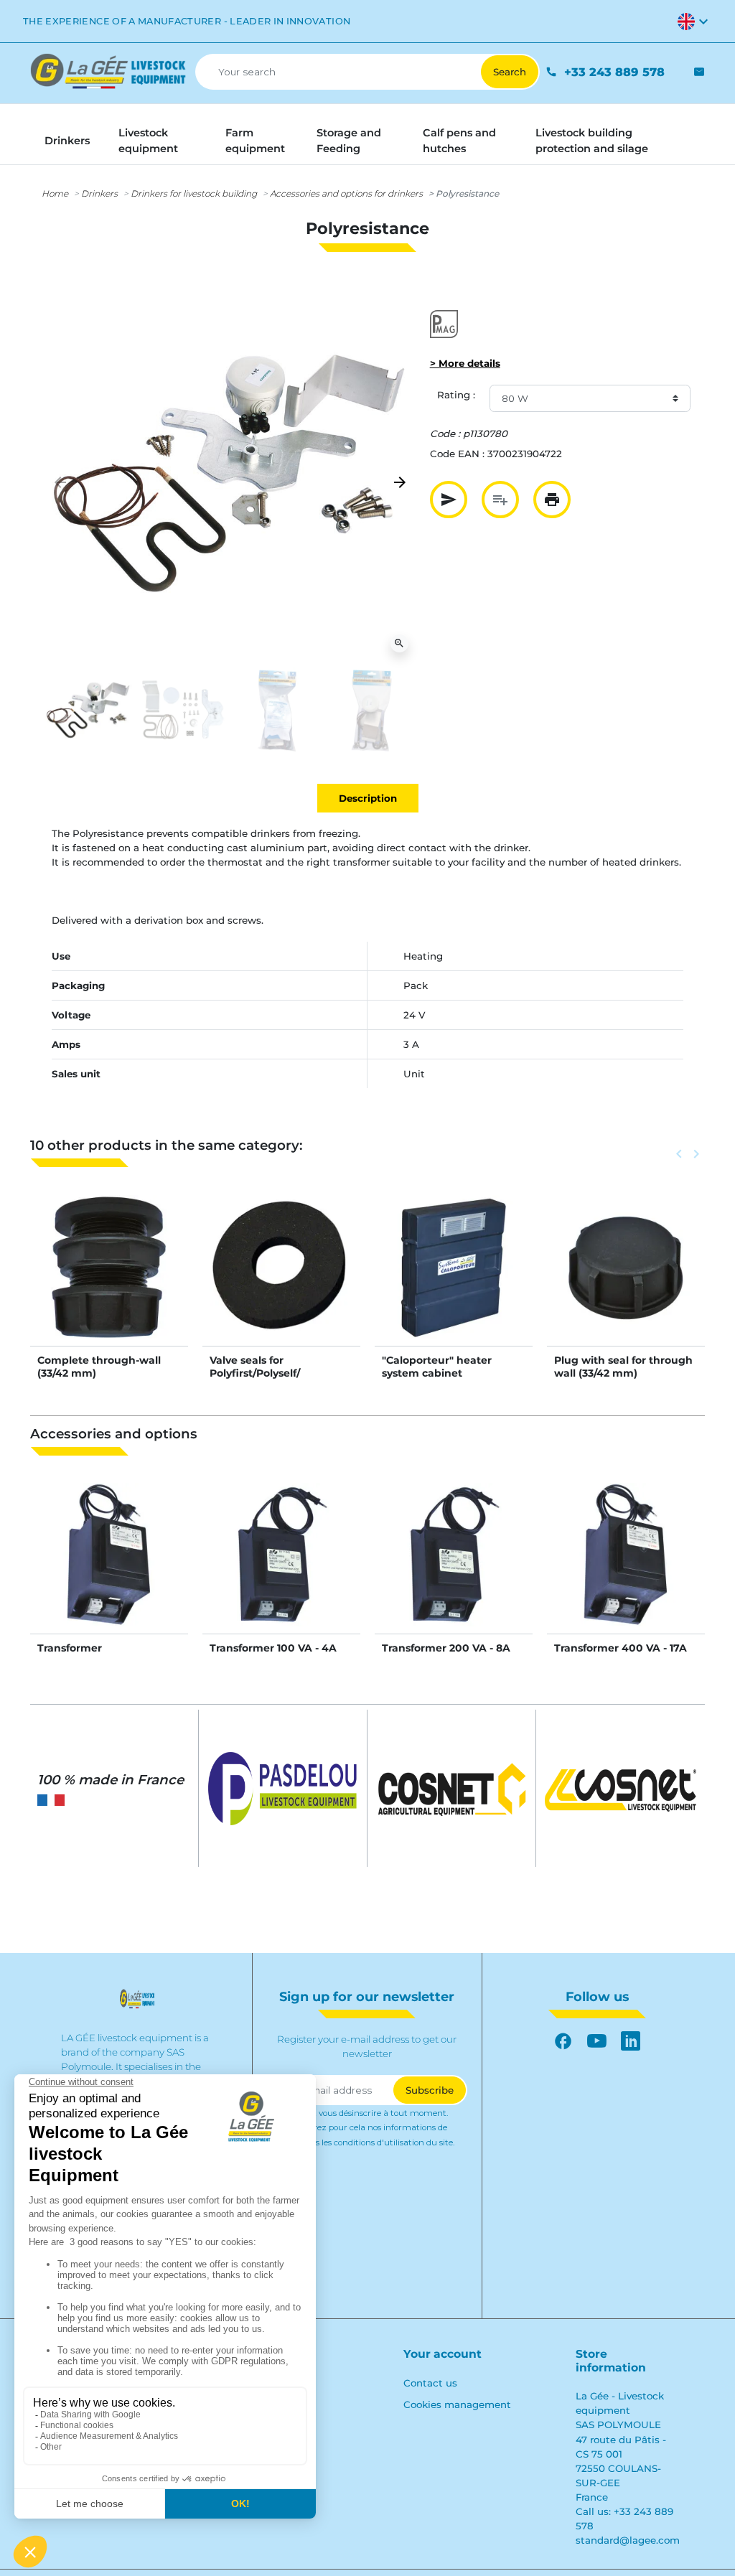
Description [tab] (368, 798)
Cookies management (457, 2404)
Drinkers (99, 193)
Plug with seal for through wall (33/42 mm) (623, 1367)
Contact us (430, 2383)
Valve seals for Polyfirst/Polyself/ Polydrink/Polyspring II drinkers (270, 1380)
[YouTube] (597, 2042)
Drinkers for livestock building (194, 193)
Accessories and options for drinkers (346, 193)
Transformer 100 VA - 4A (273, 1648)
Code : (445, 434)
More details (109, 1281)
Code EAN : (457, 454)
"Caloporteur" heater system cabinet (437, 1367)
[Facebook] (563, 2042)
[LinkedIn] (631, 2042)
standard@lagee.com (628, 2540)
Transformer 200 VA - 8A (446, 1648)
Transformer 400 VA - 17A (621, 1648)
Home (55, 193)
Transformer (70, 1648)
